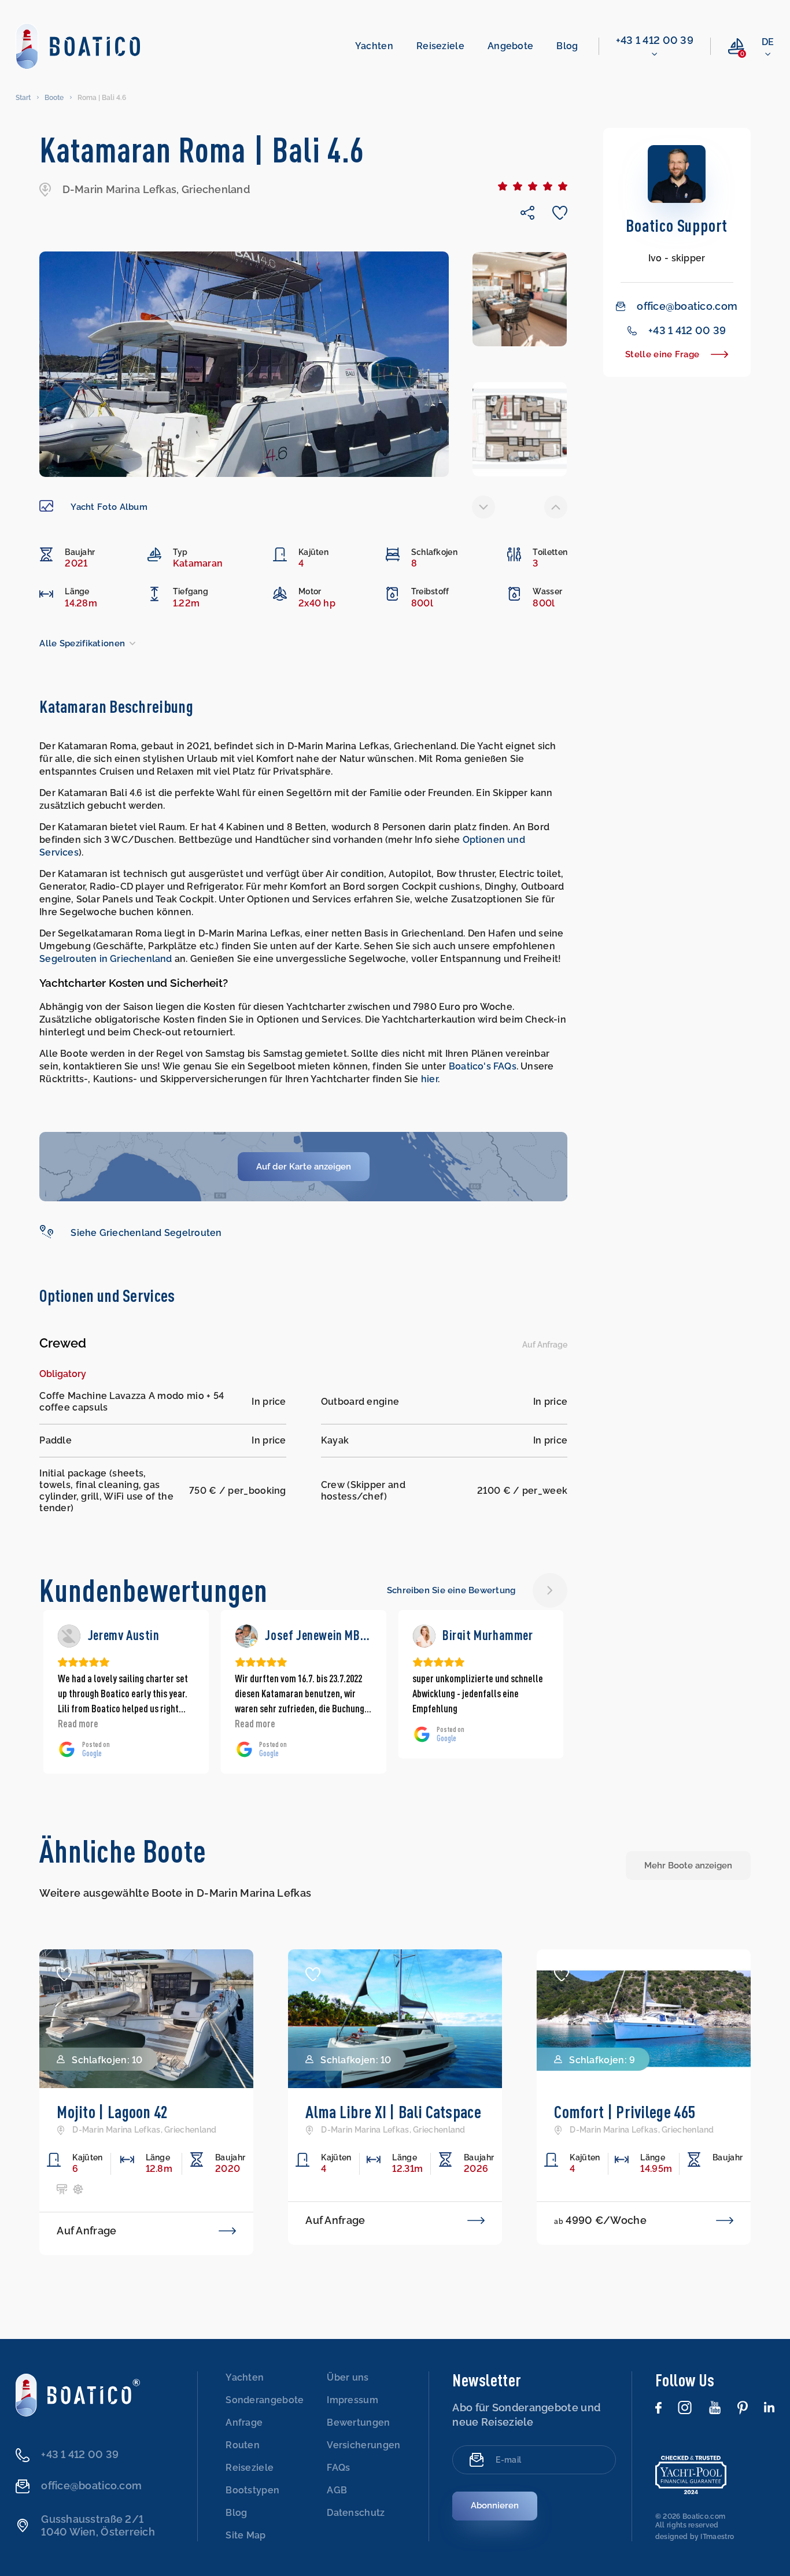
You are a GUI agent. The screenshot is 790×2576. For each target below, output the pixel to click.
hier (429, 1079)
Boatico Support (677, 225)
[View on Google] (69, 1636)
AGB (337, 2490)
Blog (567, 46)
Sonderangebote (265, 2400)
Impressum (352, 2400)
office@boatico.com (687, 306)
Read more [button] (78, 1723)
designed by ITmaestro (695, 2537)
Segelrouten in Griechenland (106, 959)
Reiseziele (440, 46)
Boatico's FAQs (483, 1066)
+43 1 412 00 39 (655, 40)
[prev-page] (483, 507)
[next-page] (556, 507)
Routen (243, 2445)
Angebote (510, 46)
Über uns (348, 2377)
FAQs (338, 2468)
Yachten (374, 46)
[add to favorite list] (64, 1974)
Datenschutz (356, 2513)
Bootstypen (252, 2490)
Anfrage (244, 2423)
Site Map (246, 2535)
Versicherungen (363, 2445)
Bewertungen (358, 2423)
